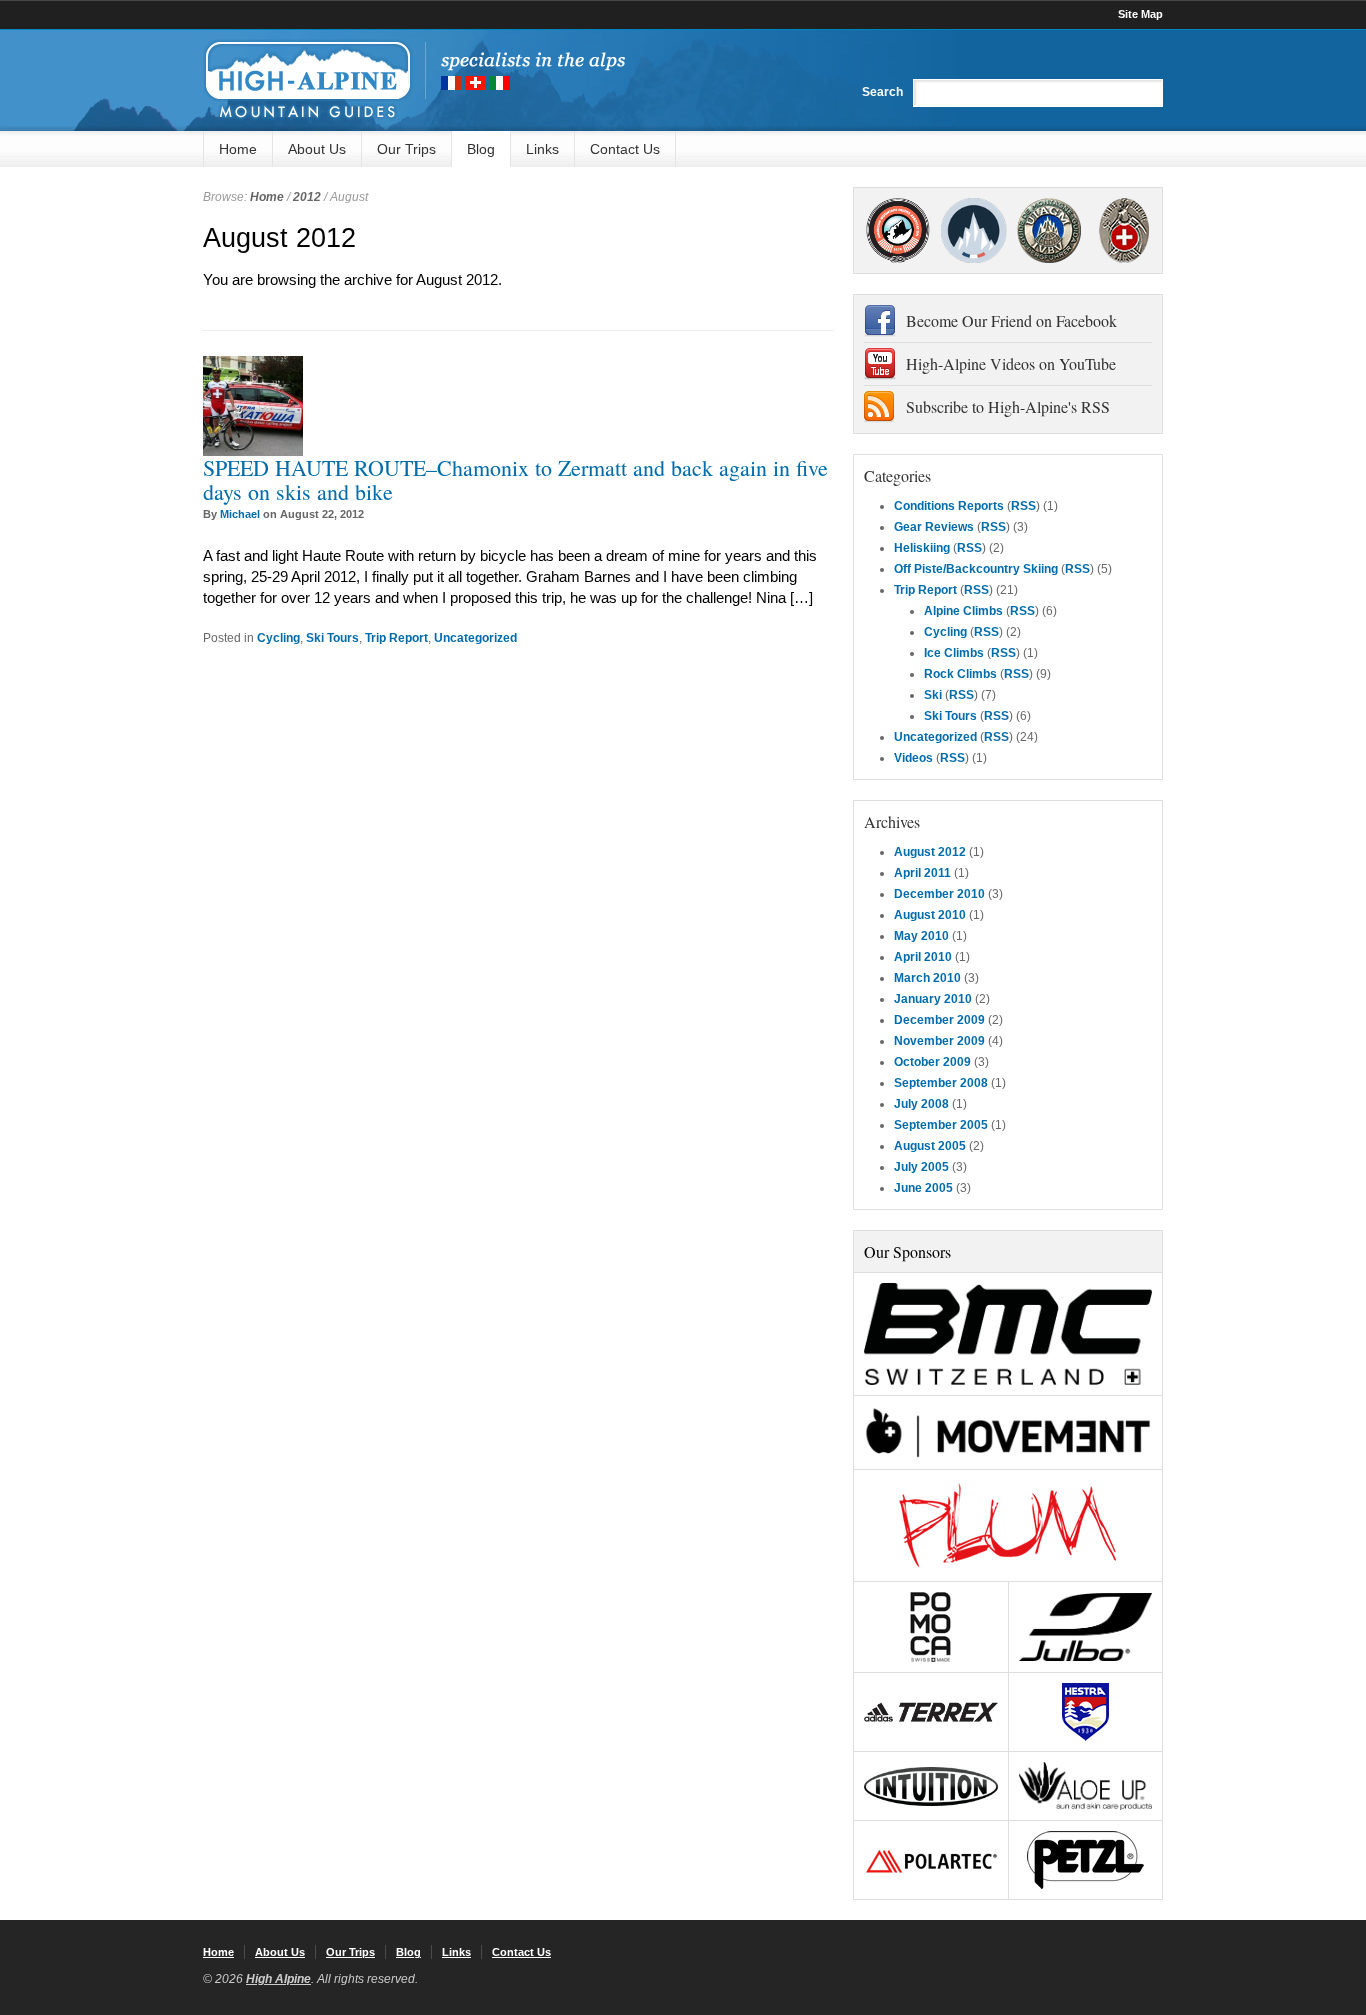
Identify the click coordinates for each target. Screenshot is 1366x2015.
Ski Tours (332, 638)
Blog (481, 149)
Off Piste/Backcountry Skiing (976, 569)
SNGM (973, 230)
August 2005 (930, 1146)
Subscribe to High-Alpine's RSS (1008, 406)
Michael (240, 514)
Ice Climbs (954, 653)
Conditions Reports (949, 506)
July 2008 (921, 1104)
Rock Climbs (960, 674)
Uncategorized (475, 638)
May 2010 (921, 936)
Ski (933, 695)
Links (542, 149)
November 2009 (939, 1041)
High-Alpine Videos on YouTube (1011, 363)
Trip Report (396, 638)
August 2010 (930, 915)
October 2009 (932, 1062)
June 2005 (923, 1188)
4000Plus (1124, 230)
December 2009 (939, 1020)
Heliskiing (922, 548)
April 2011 (922, 873)
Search (882, 92)
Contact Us (625, 149)
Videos (913, 758)
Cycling (278, 638)
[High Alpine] (414, 80)
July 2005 (921, 1167)
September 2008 (941, 1083)
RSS (1023, 506)
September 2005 (941, 1125)
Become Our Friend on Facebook (1011, 320)
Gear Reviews (934, 527)
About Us (317, 149)
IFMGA (1049, 230)
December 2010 (939, 894)
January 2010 (933, 999)
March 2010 (927, 978)
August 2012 (930, 852)
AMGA (897, 230)
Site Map (1140, 14)
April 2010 (923, 957)
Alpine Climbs (963, 611)
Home (238, 149)
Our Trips (406, 149)
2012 (307, 197)
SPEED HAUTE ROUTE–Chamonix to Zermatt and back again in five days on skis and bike (515, 479)
